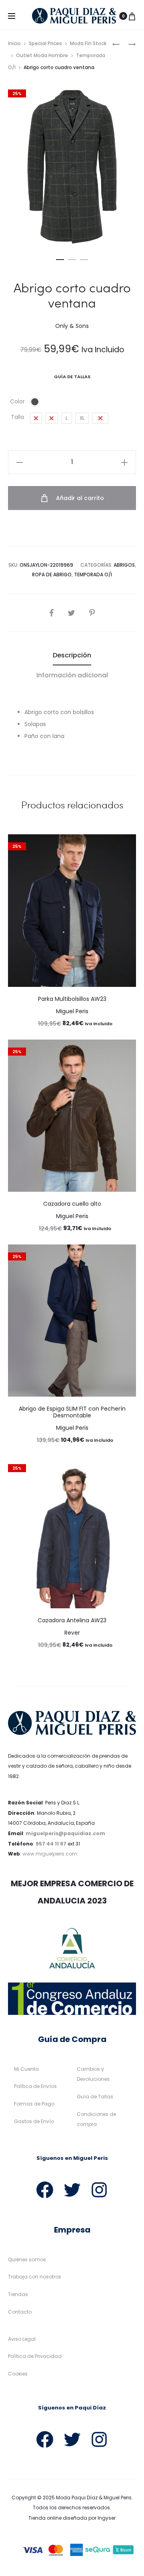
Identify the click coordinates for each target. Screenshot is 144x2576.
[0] (132, 16)
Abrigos (124, 565)
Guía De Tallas (72, 377)
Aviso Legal (22, 2339)
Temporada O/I (93, 575)
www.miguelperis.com (50, 1854)
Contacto (20, 2312)
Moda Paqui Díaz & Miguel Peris (94, 2498)
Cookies (18, 2374)
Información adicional (72, 675)
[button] (60, 258)
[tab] (72, 655)
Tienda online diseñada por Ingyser (72, 2518)
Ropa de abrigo (52, 575)
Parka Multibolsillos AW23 (72, 999)
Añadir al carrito (79, 498)
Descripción (72, 655)
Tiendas (18, 2294)
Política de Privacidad (35, 2356)
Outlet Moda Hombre (42, 55)
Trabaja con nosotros (35, 2277)
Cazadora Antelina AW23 (72, 1620)
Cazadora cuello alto (72, 1204)
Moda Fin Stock (88, 43)
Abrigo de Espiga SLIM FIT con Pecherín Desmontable (72, 1412)
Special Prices (45, 43)
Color (17, 401)
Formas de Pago (34, 2104)
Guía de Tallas (95, 2097)
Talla (17, 417)
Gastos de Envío (34, 2121)
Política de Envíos (35, 2086)
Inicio (14, 43)
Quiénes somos (27, 2259)
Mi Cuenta (26, 2069)
